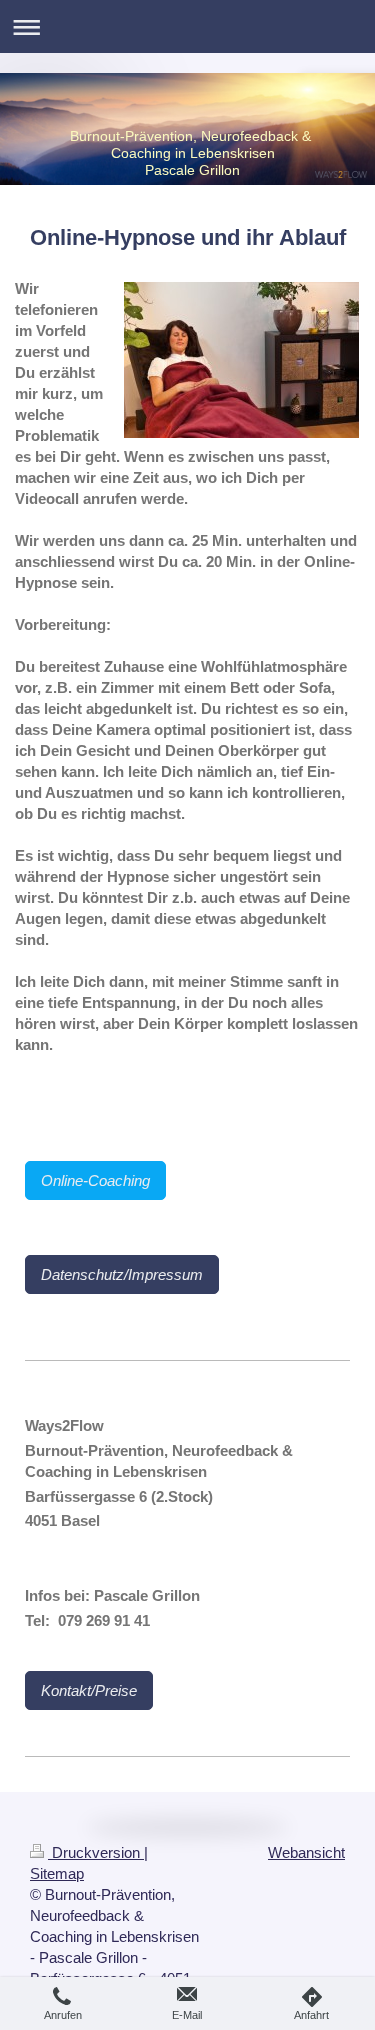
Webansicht (306, 1852)
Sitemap (57, 1873)
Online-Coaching (95, 1180)
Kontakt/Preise (89, 1690)
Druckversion (96, 1852)
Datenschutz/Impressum (122, 1274)
